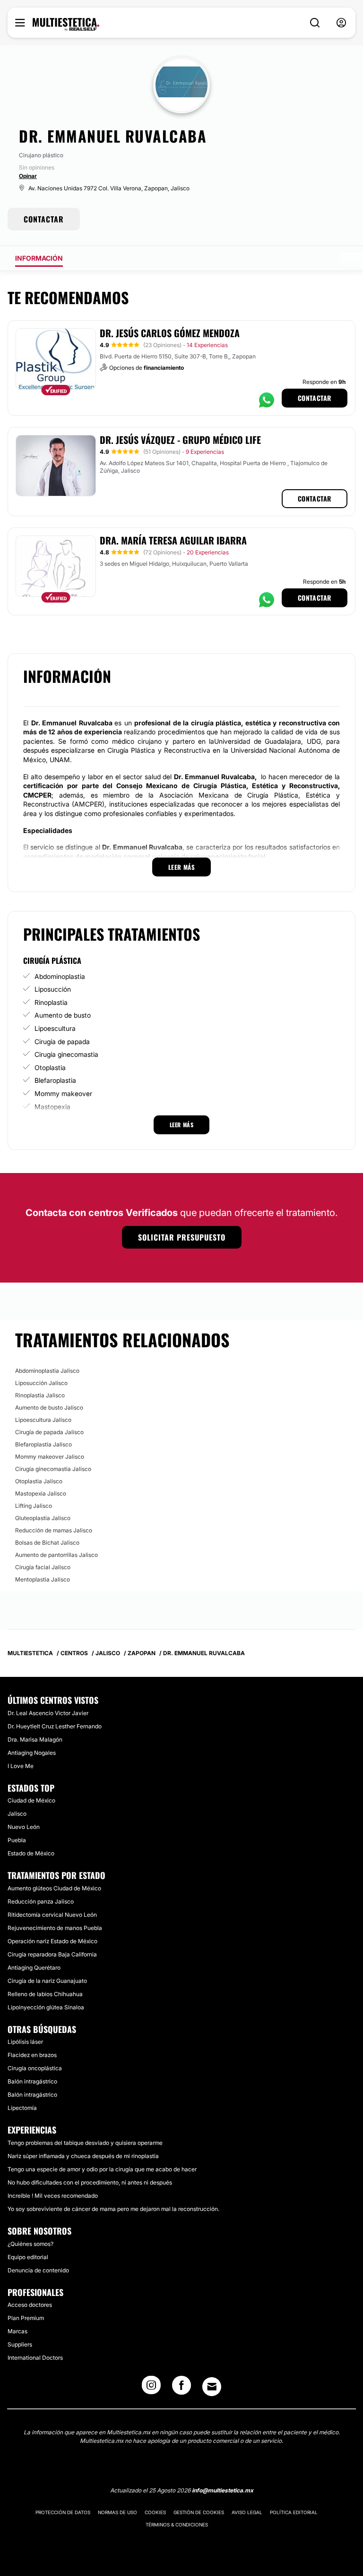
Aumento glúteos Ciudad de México (54, 1888)
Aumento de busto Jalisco (49, 1407)
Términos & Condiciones (177, 2525)
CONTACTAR (44, 219)
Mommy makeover (63, 1093)
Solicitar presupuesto (182, 1237)
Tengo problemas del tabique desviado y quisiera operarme (85, 2143)
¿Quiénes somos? (30, 2244)
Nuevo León (24, 1827)
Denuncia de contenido (38, 2270)
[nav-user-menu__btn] (341, 23)
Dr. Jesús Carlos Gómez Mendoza (170, 333)
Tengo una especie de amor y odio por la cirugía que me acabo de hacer (102, 2169)
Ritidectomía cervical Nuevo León (52, 1915)
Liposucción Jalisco (41, 1383)
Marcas (17, 2331)
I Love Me (21, 1766)
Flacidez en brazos (32, 2055)
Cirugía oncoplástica (35, 2068)
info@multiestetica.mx (223, 2490)
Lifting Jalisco (34, 1506)
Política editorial (294, 2512)
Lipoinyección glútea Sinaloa (46, 2007)
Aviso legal (247, 2512)
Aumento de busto (63, 1015)
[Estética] (66, 25)
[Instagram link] (151, 2388)
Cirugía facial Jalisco (43, 1567)
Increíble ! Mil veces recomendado (53, 2196)
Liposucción (53, 989)
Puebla (17, 1840)
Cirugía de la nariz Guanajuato (47, 1981)
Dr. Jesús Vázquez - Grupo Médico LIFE (180, 440)
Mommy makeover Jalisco (50, 1457)
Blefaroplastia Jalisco (43, 1444)
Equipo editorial (28, 2257)
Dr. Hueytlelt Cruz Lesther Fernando (55, 1726)
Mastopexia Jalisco (41, 1493)
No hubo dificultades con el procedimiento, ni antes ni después (90, 2182)
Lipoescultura (55, 1028)
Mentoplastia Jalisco (43, 1579)
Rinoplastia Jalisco (40, 1395)
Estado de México (31, 1853)
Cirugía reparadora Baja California (52, 1954)
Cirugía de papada (62, 1041)
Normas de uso (117, 2512)
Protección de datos (63, 2512)
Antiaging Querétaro (34, 1968)
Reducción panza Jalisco (41, 1901)
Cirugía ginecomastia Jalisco (53, 1469)
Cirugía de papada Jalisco (49, 1432)
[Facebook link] (181, 2388)
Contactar (315, 398)
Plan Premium (26, 2318)
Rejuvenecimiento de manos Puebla (55, 1928)
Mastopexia (52, 1107)
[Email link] (212, 2387)
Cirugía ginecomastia (66, 1054)
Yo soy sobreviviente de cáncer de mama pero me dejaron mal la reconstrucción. (113, 2209)
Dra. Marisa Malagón (35, 1739)
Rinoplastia (51, 1002)
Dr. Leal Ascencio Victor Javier (48, 1713)
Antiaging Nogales (32, 1753)
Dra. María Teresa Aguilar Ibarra (173, 540)
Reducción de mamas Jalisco (54, 1530)
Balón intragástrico (32, 2081)
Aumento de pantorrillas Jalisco (56, 1555)
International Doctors (35, 2358)
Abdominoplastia (60, 976)
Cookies (155, 2512)
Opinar (28, 176)
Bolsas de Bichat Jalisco (47, 1543)
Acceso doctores (30, 2305)
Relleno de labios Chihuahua (45, 1994)
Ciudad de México (31, 1800)
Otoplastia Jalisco (39, 1481)
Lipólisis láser (25, 2042)
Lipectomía (22, 2108)
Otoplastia (50, 1067)
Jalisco (17, 1814)
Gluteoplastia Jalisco (43, 1518)
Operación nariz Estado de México (52, 1941)
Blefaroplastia (55, 1080)
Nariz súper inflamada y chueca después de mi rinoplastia (83, 2156)
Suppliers (20, 2344)
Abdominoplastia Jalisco (47, 1371)
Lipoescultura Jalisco (43, 1420)
